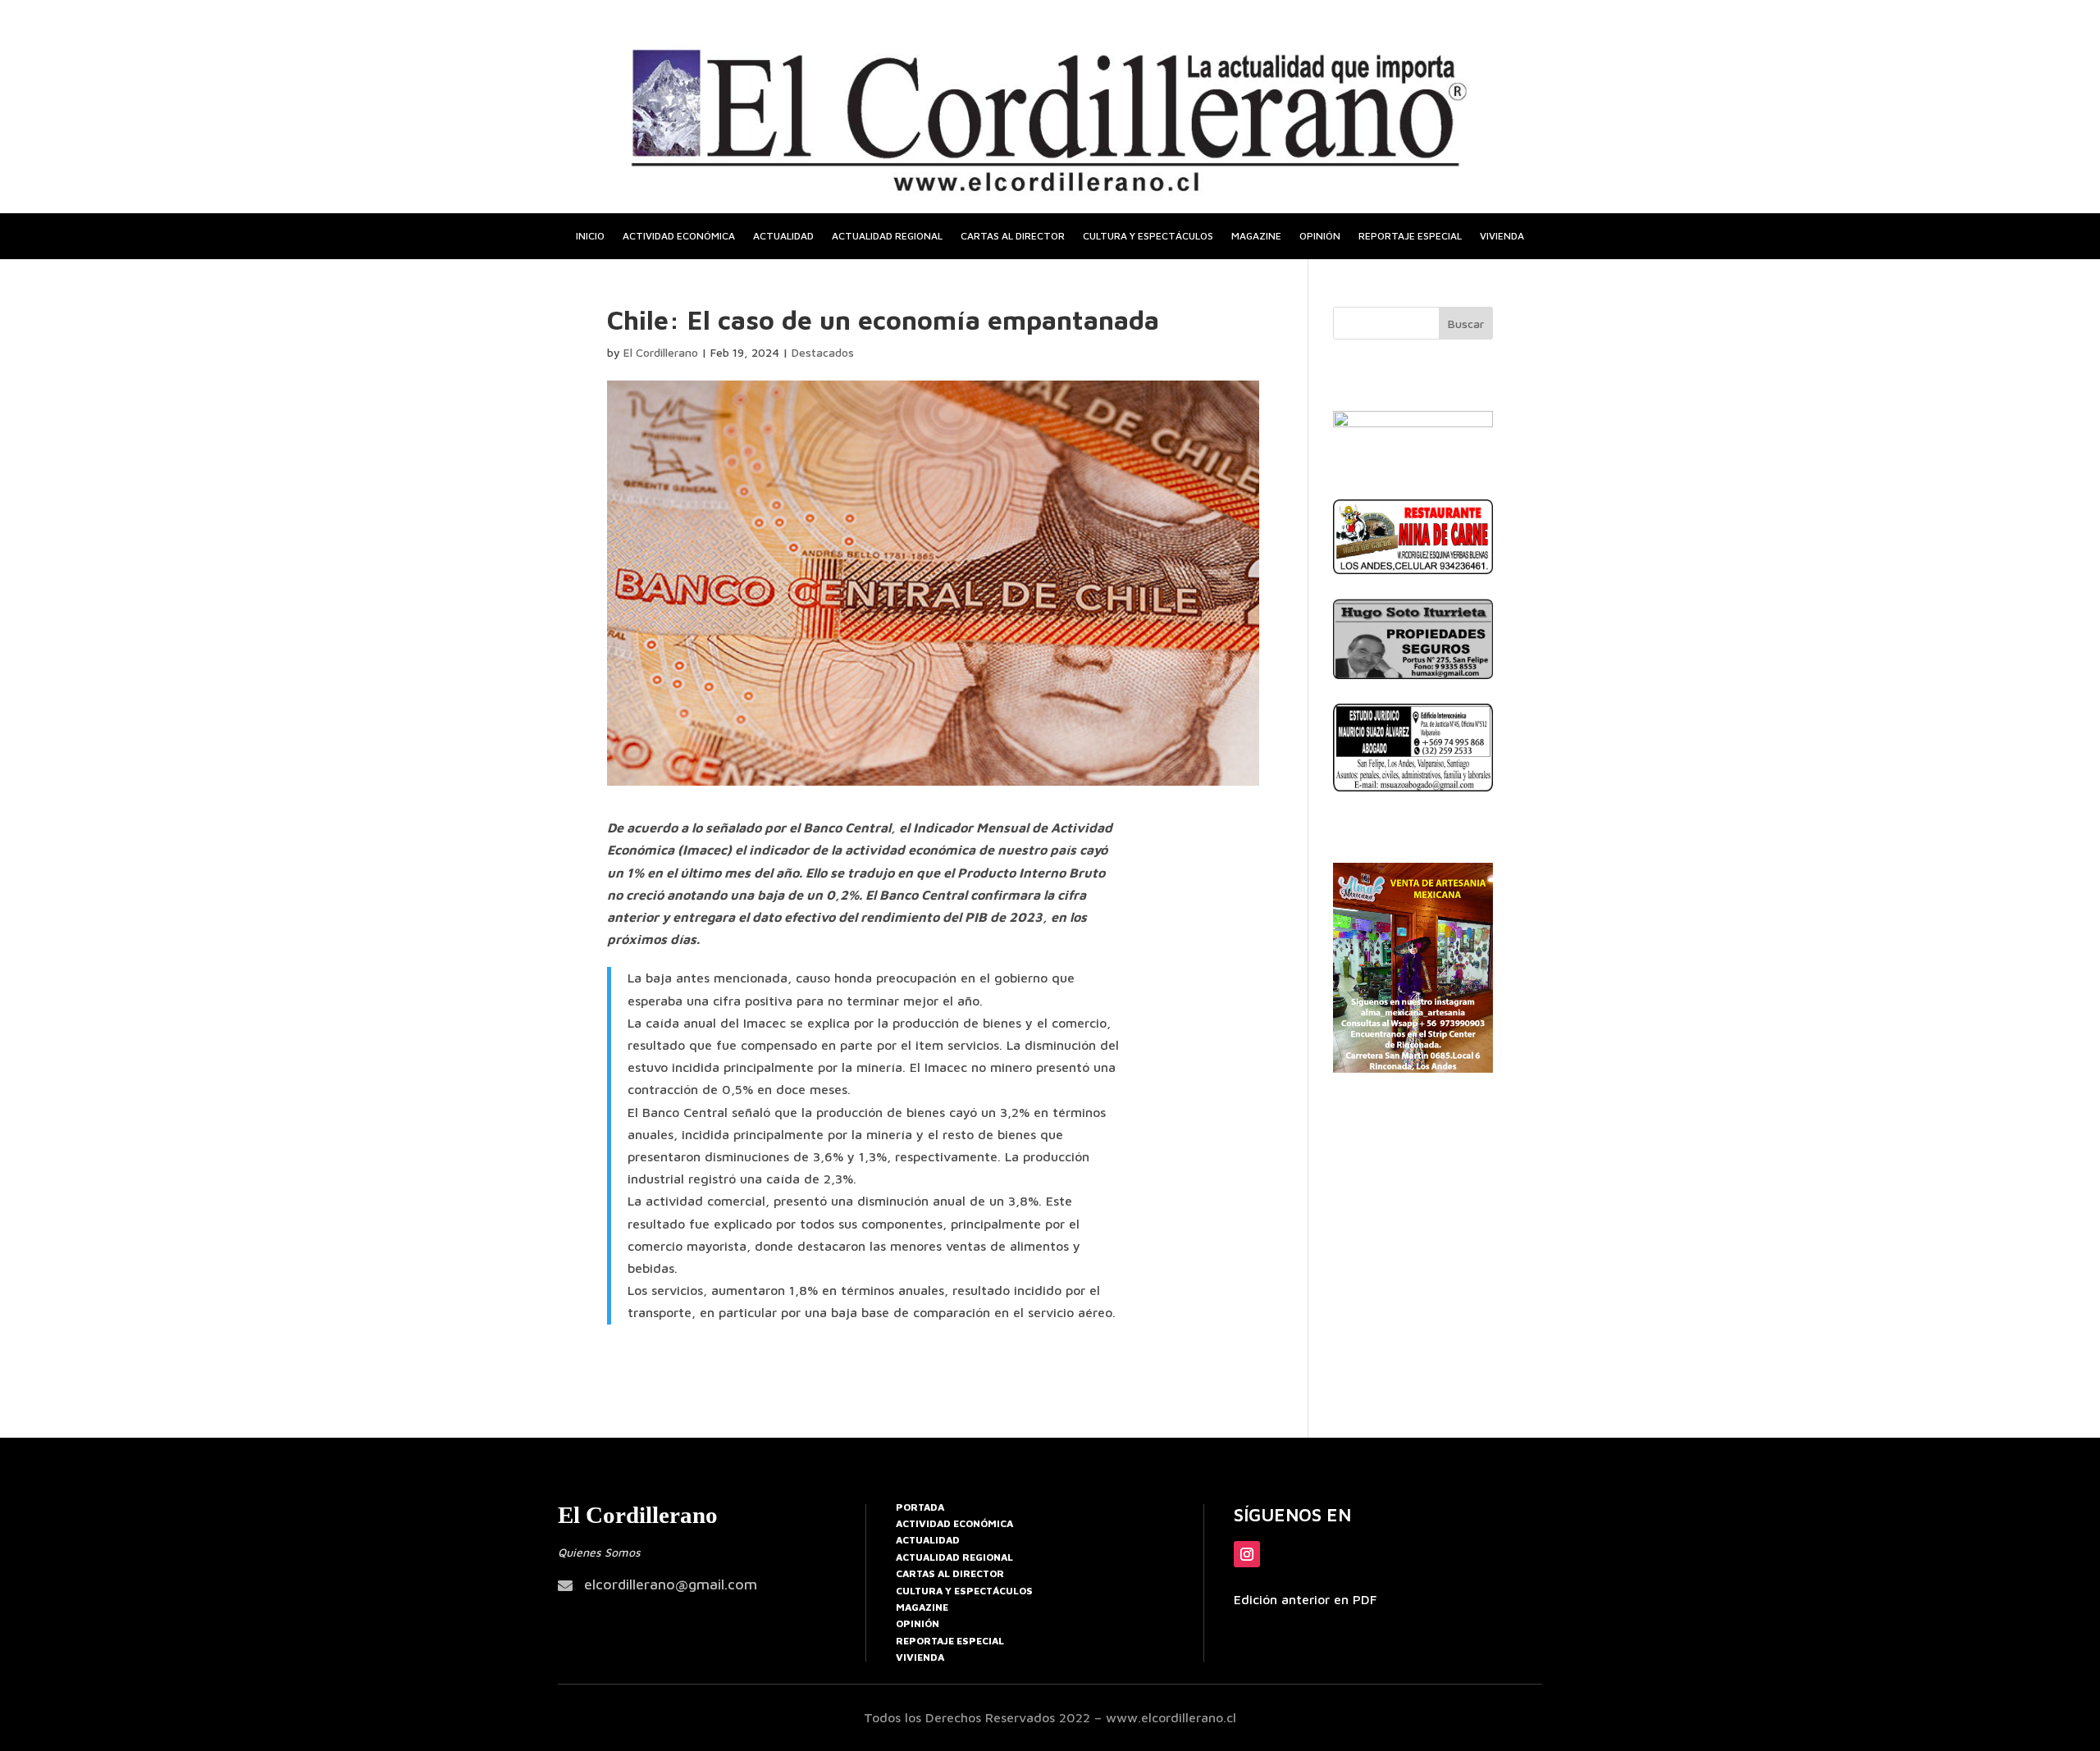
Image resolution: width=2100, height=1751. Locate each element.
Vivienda (1502, 236)
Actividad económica (679, 236)
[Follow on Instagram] (1247, 1554)
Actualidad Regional (954, 1557)
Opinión (1320, 236)
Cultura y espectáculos (1148, 236)
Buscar (1466, 324)
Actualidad (783, 236)
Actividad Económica (954, 1523)
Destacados (823, 352)
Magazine (1256, 236)
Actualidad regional (887, 236)
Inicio (590, 236)
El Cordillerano (661, 352)
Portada (920, 1507)
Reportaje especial (1410, 236)
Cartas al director (1013, 236)
